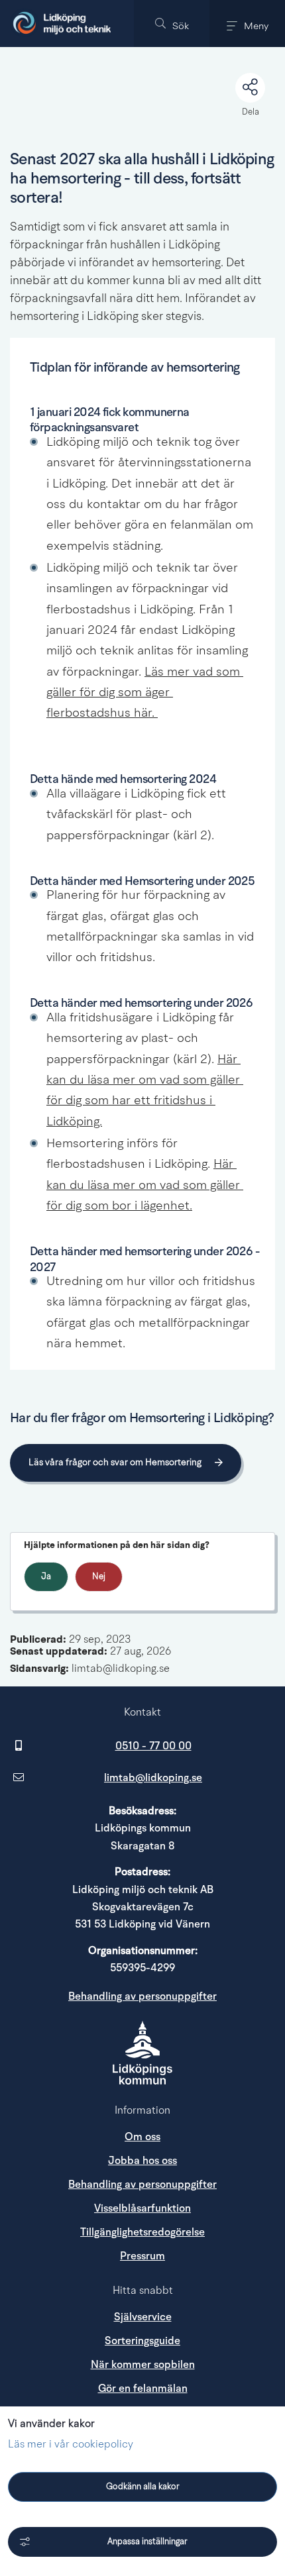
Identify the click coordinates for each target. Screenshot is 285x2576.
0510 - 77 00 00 (153, 1746)
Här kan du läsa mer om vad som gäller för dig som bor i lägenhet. (145, 1186)
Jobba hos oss (142, 2161)
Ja (46, 1577)
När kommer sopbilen (143, 2365)
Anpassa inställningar (147, 2542)
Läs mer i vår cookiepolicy (71, 2445)
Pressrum (198, 2256)
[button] (172, 24)
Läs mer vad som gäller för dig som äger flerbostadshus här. (145, 694)
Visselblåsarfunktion (142, 2208)
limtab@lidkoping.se (153, 1778)
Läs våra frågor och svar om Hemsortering (115, 1463)
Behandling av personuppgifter (142, 1996)
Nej (99, 1577)
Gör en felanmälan (143, 2389)
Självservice (143, 2317)
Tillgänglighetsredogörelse (142, 2232)
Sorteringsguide (142, 2341)
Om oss (142, 2137)
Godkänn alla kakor (143, 2487)
